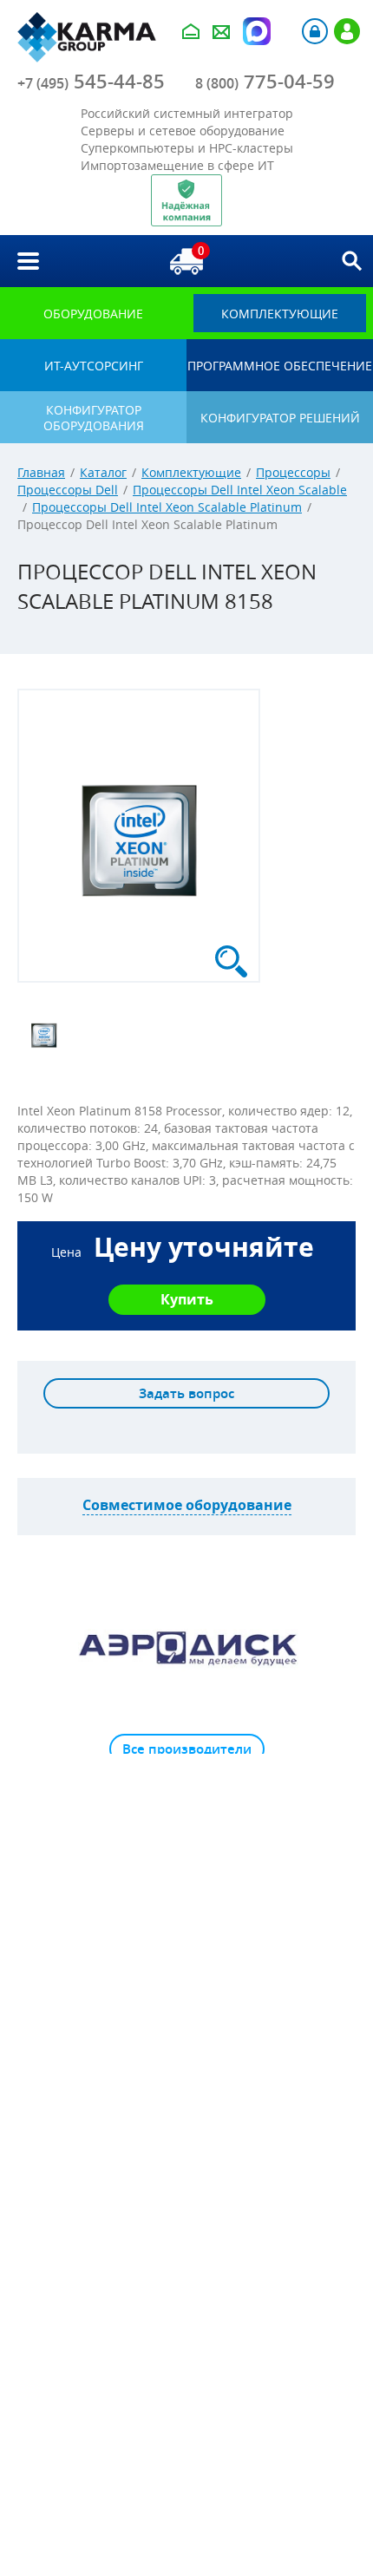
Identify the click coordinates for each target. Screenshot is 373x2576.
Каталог (103, 472)
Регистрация (347, 31)
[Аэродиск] (186, 1647)
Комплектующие (191, 472)
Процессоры (293, 472)
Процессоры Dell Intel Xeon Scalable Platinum (167, 507)
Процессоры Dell (68, 490)
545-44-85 (91, 82)
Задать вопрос (186, 1393)
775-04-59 (265, 82)
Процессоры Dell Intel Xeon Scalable (240, 490)
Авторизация (315, 31)
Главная (41, 472)
